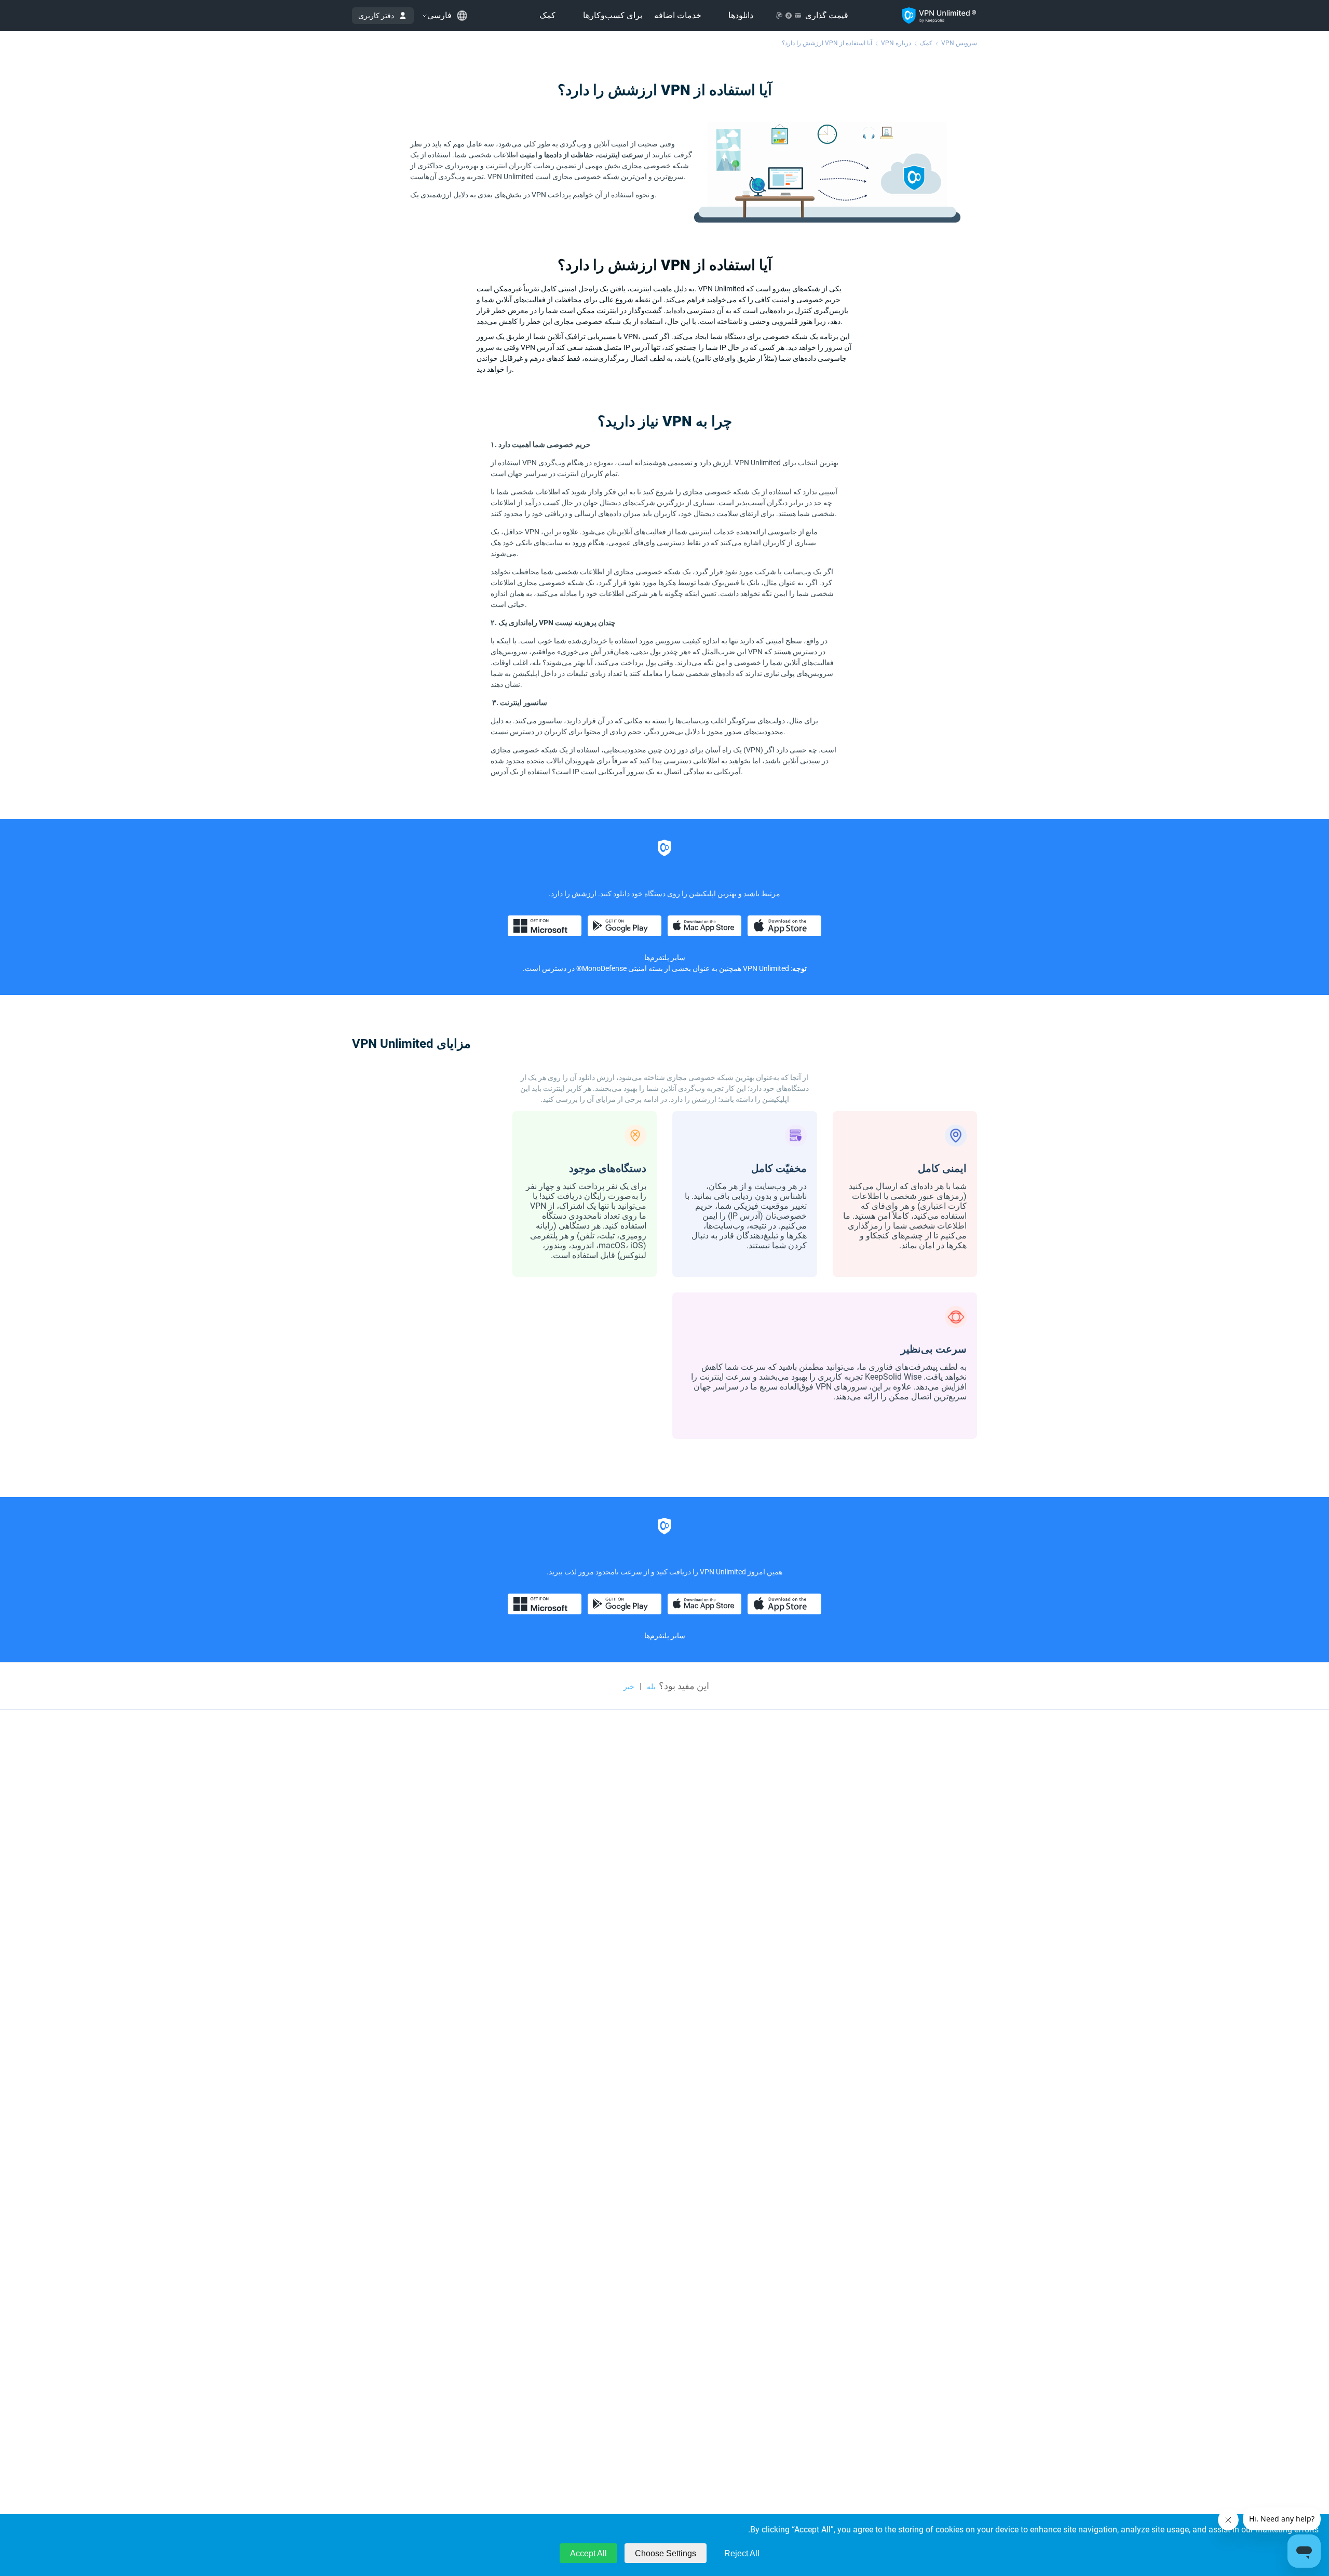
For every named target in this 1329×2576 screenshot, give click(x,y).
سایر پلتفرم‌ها (665, 1636)
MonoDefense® (601, 968)
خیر (629, 1687)
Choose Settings (666, 2553)
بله (651, 1687)
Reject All (742, 2553)
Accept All (588, 2553)
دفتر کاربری (376, 16)
